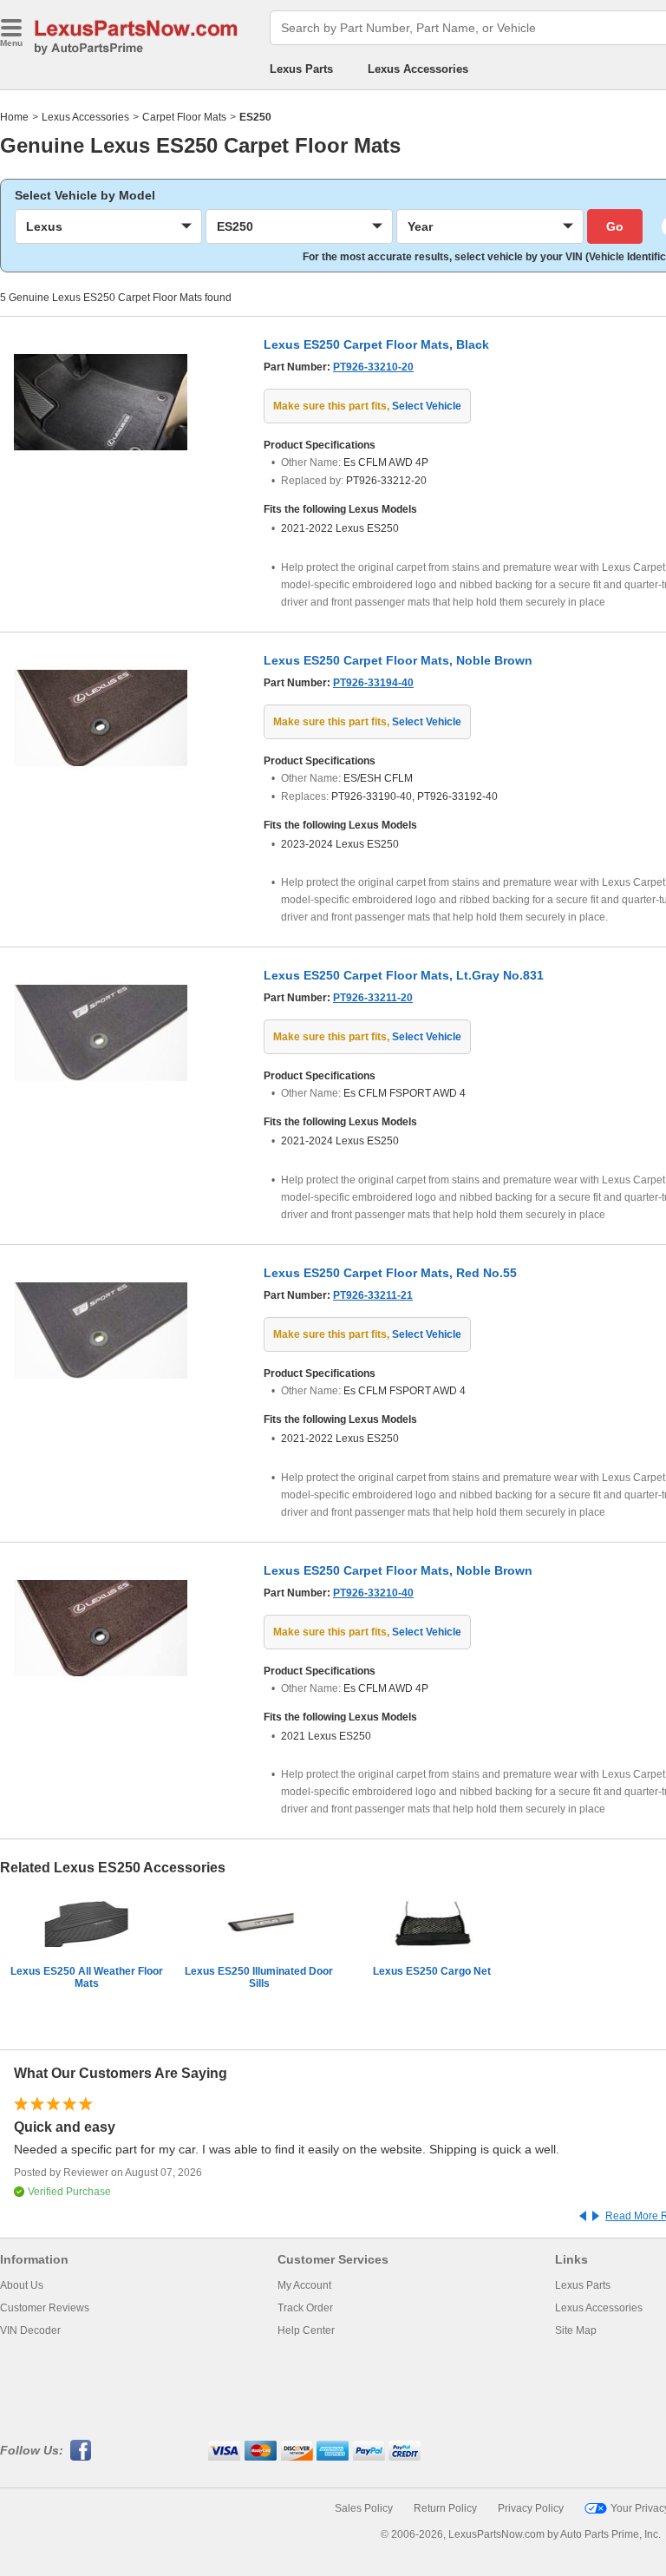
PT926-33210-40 (373, 1593)
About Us (22, 2285)
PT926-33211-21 (373, 1295)
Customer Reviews (45, 2308)
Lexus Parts (301, 69)
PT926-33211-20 (373, 998)
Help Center (306, 2330)
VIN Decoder (30, 2330)
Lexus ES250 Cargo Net (432, 1971)
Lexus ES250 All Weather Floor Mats (87, 1977)
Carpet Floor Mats (184, 117)
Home (14, 117)
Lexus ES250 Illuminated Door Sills (259, 1977)
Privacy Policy (531, 2508)
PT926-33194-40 (373, 683)
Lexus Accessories (418, 69)
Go (615, 226)
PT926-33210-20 (373, 367)
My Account (304, 2285)
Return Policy (445, 2508)
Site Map (576, 2330)
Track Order (305, 2308)
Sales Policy (364, 2508)
